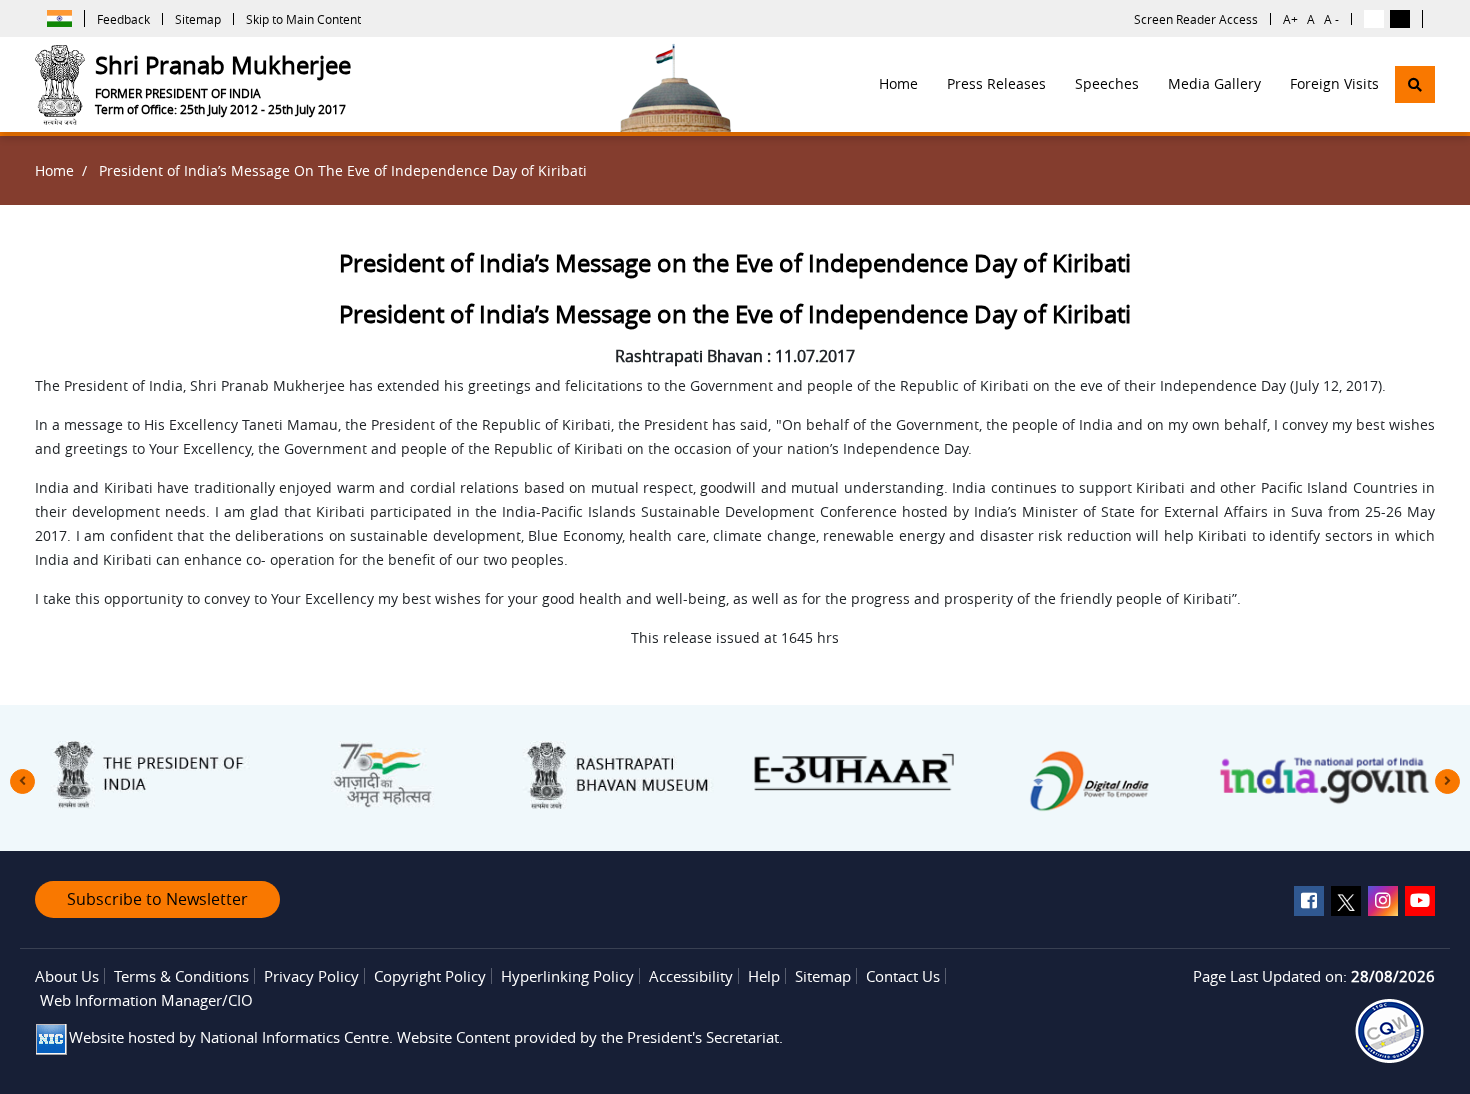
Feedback (123, 19)
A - (1331, 19)
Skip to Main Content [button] (303, 19)
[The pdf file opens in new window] (1389, 1031)
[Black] (1400, 19)
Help (764, 976)
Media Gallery (1214, 84)
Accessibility (691, 976)
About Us (67, 976)
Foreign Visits (1334, 84)
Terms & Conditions (181, 976)
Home (898, 84)
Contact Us (903, 976)
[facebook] (1309, 901)
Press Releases (996, 84)
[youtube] (1420, 901)
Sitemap (198, 19)
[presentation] (22, 781)
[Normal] (1374, 19)
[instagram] (1383, 901)
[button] (1415, 84)
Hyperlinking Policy (567, 976)
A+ (1290, 19)
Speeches (1107, 84)
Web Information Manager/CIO (146, 1000)
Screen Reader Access (1196, 19)
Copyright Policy (430, 976)
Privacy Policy (311, 976)
